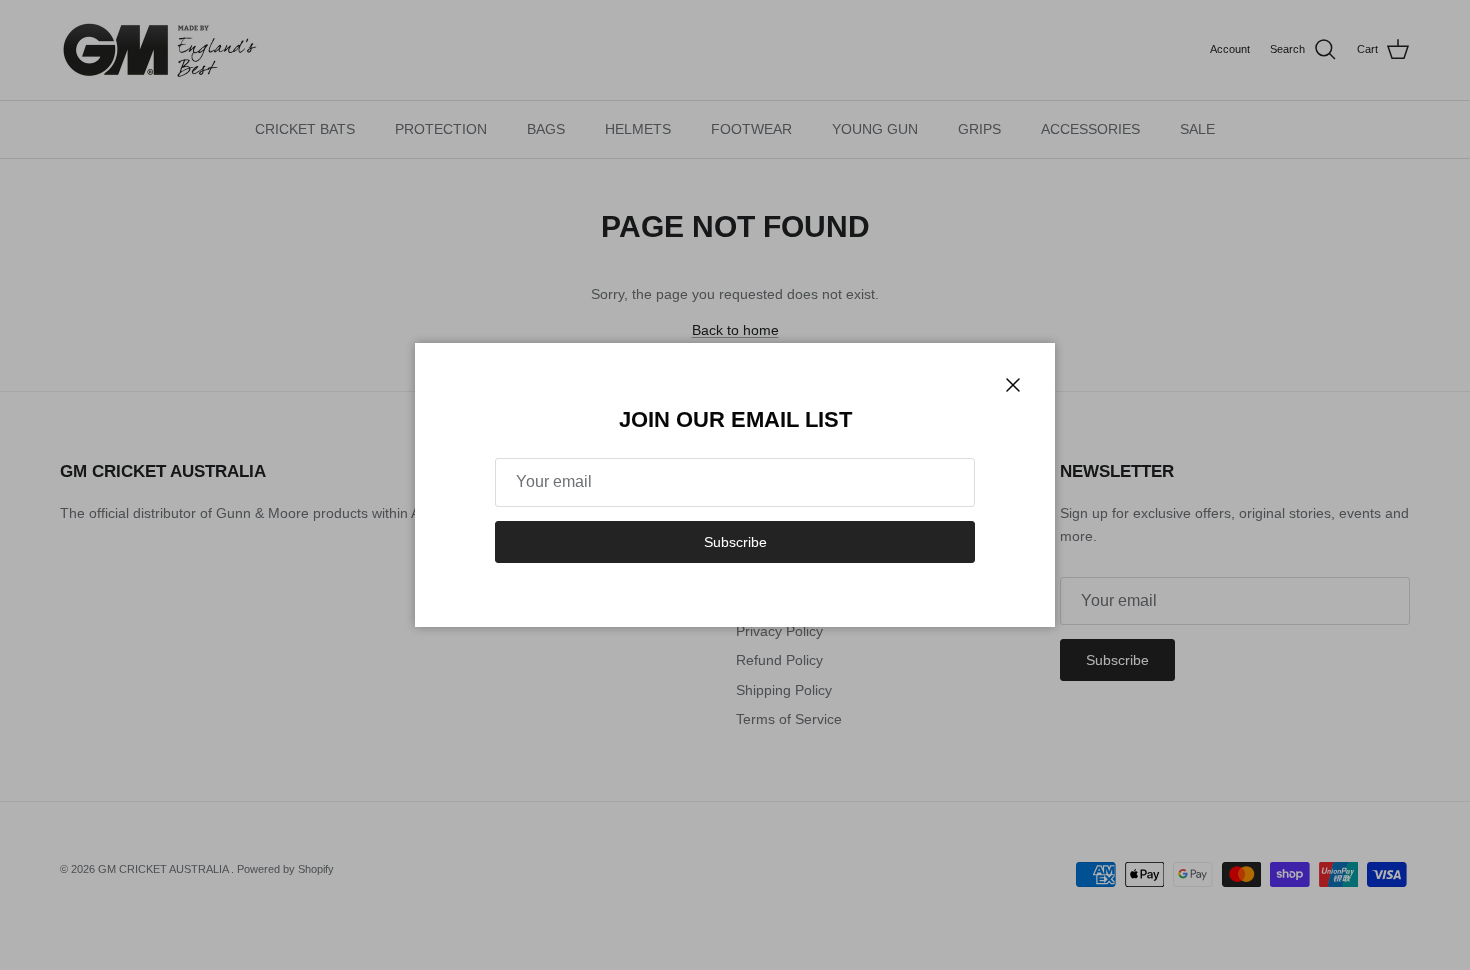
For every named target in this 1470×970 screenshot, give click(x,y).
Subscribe (735, 542)
